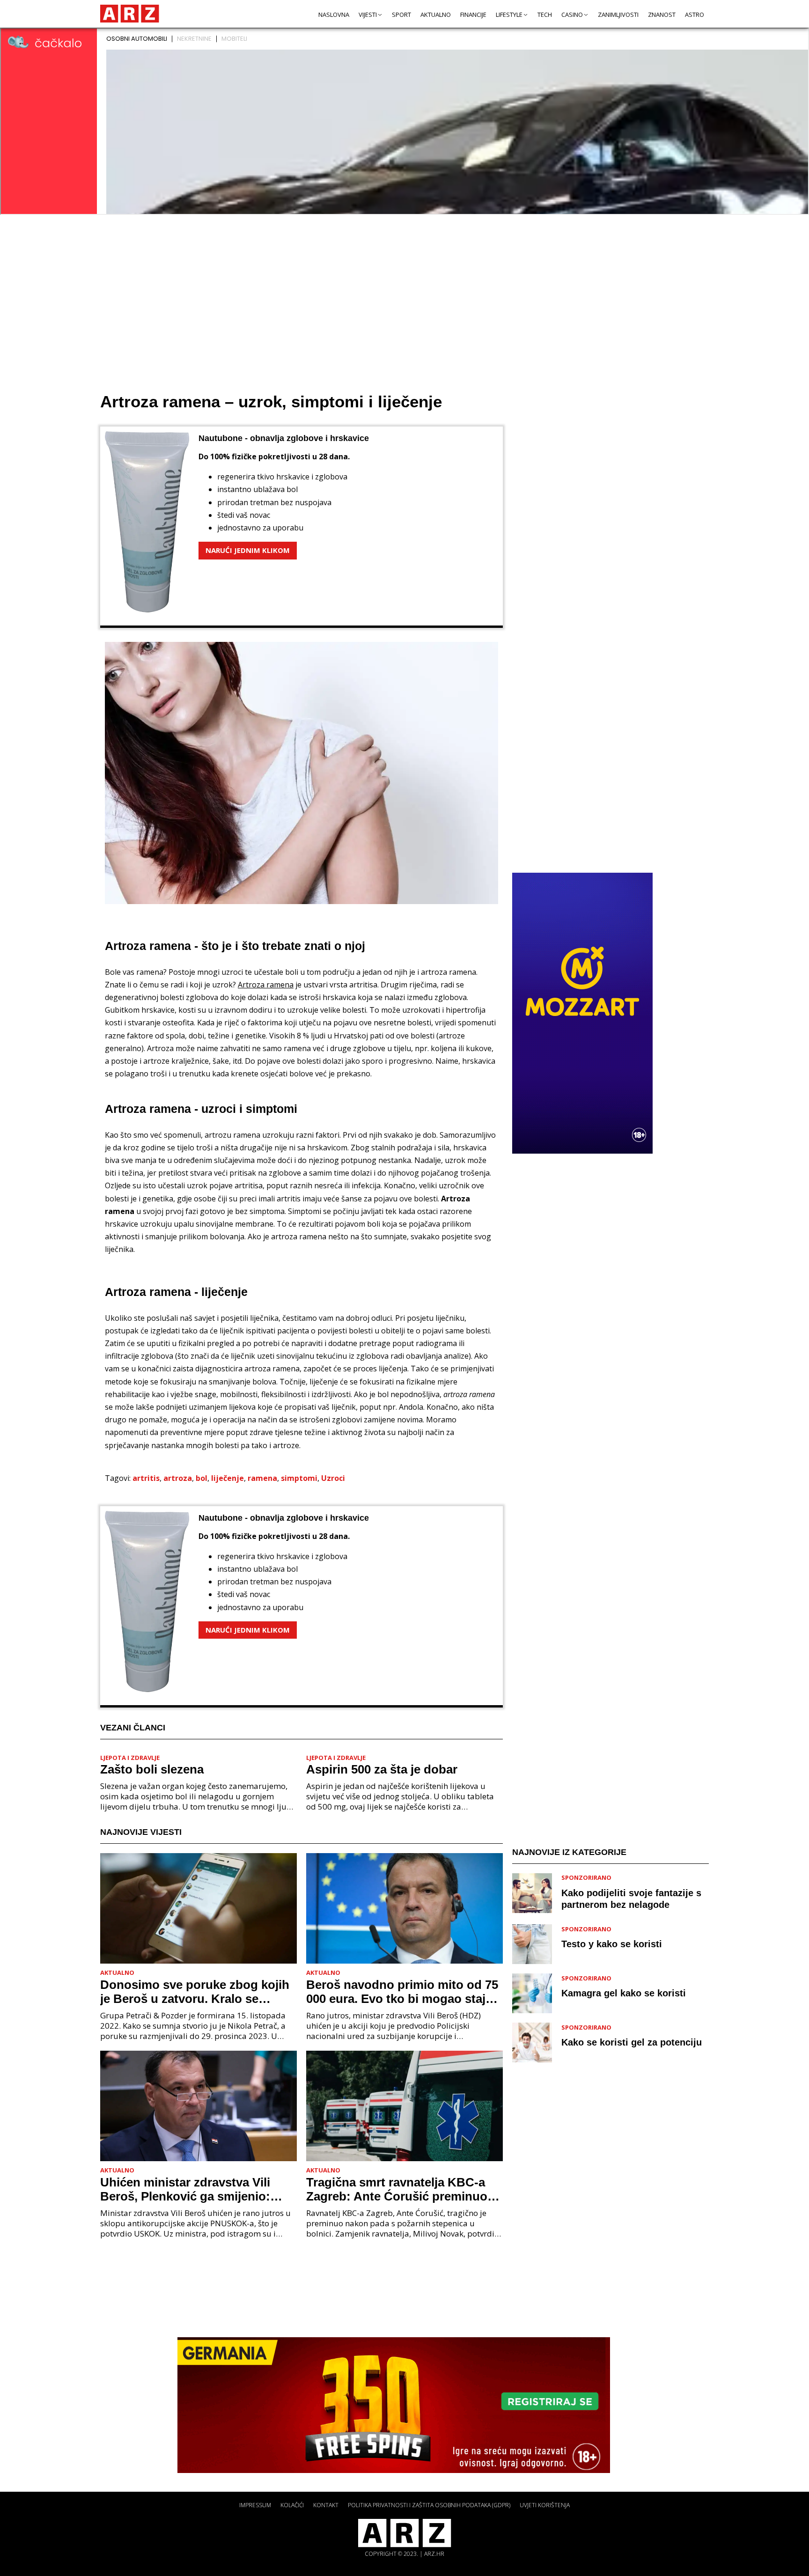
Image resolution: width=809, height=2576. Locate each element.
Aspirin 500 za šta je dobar (382, 1769)
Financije (473, 15)
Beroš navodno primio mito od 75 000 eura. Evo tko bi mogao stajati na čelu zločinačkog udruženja (403, 1992)
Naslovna (334, 15)
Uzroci (333, 1478)
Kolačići (292, 2505)
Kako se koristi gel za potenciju (632, 2042)
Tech (545, 15)
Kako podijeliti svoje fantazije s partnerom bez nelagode (631, 1898)
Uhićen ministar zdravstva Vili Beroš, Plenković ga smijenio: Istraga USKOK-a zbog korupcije (193, 2189)
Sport (401, 15)
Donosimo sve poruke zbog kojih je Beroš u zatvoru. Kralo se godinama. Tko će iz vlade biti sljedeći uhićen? (195, 1992)
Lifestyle (509, 15)
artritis (146, 1478)
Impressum (255, 2505)
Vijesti (368, 15)
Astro (695, 15)
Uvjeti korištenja (545, 2505)
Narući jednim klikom (248, 550)
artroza (178, 1478)
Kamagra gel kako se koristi (624, 1993)
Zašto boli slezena (152, 1769)
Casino (572, 15)
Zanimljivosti (618, 15)
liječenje (228, 1478)
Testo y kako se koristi (612, 1944)
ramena (262, 1478)
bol (202, 1478)
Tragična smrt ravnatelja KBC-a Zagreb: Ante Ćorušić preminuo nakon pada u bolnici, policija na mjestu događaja (399, 2189)
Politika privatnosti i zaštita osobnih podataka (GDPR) (429, 2505)
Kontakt (326, 2505)
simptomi (299, 1478)
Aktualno (436, 15)
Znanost (662, 15)
